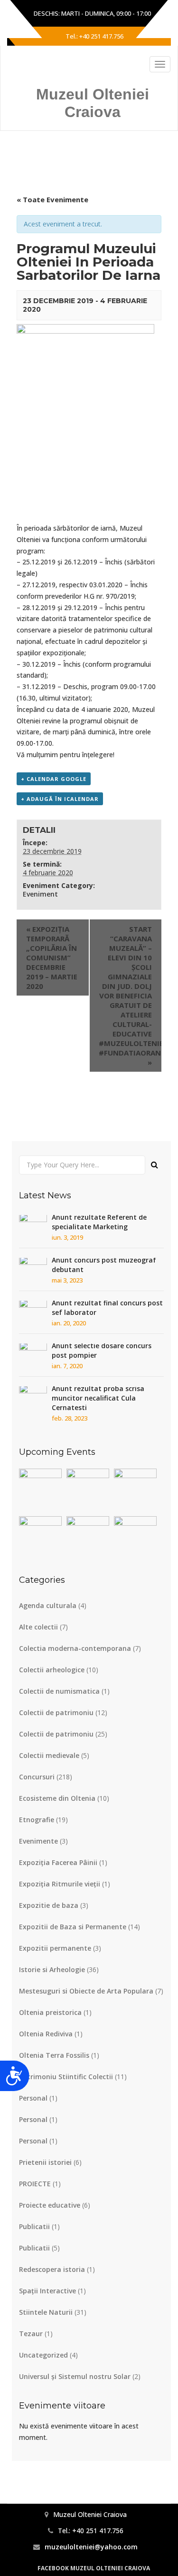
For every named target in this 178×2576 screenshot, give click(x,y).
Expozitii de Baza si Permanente (73, 1927)
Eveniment (40, 894)
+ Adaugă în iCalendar (60, 799)
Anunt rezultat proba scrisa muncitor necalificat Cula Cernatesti (98, 1398)
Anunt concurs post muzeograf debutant (104, 1265)
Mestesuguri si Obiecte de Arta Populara (86, 1991)
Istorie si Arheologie (52, 1969)
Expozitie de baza (49, 1905)
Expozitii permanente (55, 1948)
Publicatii (34, 2226)
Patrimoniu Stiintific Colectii (66, 2077)
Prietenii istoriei (45, 2162)
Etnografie (37, 1820)
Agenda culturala (48, 1605)
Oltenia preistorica (50, 2012)
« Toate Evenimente (52, 199)
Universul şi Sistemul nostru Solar (75, 2376)
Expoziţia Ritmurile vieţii (60, 1884)
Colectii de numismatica (59, 1691)
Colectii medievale (49, 1755)
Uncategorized (43, 2355)
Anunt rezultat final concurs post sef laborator (107, 1308)
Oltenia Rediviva (46, 2034)
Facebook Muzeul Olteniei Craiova (94, 2568)
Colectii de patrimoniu (56, 1712)
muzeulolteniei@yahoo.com (91, 2547)
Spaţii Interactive (47, 2291)
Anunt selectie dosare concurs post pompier (102, 1350)
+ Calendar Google (54, 779)
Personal (33, 2098)
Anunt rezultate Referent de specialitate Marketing (99, 1222)
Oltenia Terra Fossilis (54, 2055)
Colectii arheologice (52, 1670)
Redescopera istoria (52, 2269)
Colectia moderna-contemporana (75, 1648)
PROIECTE (35, 2184)
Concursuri (37, 1777)
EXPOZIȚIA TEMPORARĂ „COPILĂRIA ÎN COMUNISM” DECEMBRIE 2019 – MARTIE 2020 (52, 957)
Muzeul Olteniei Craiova (93, 103)
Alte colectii (38, 1627)
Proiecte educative (50, 2205)
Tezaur (31, 2334)
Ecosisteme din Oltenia (57, 1798)
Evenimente (38, 1841)
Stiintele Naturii (46, 2312)
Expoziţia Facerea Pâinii (58, 1862)
